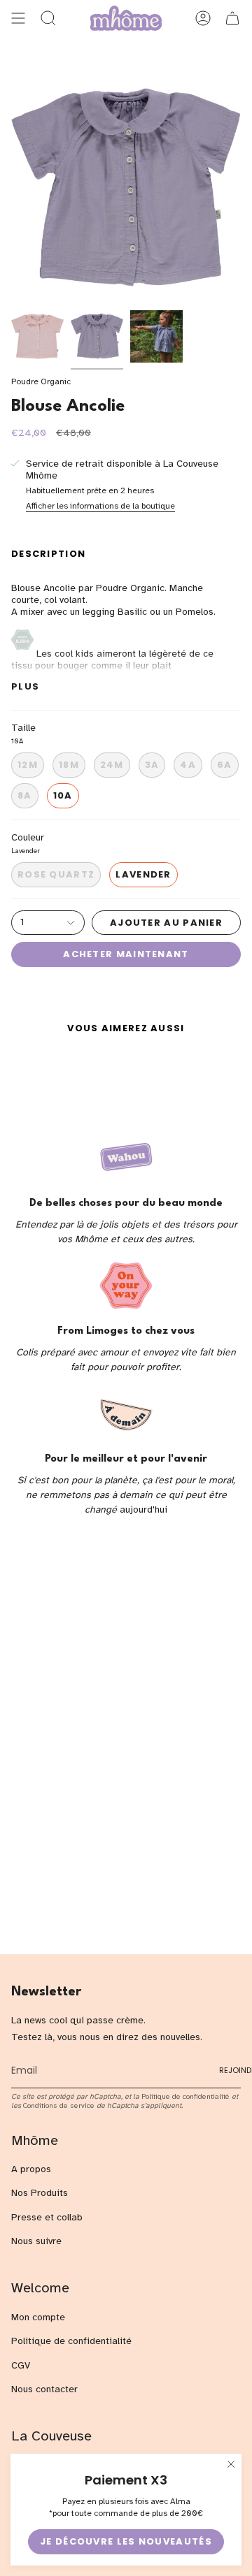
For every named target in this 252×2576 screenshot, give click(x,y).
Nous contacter (44, 2389)
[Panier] (232, 18)
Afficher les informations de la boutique (100, 506)
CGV (21, 2365)
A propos (31, 2169)
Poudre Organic (41, 381)
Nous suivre (36, 2241)
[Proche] (231, 2464)
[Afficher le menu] (18, 18)
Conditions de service (59, 2105)
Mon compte (38, 2317)
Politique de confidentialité (185, 2096)
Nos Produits (40, 2193)
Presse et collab (47, 2217)
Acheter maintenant (126, 954)
